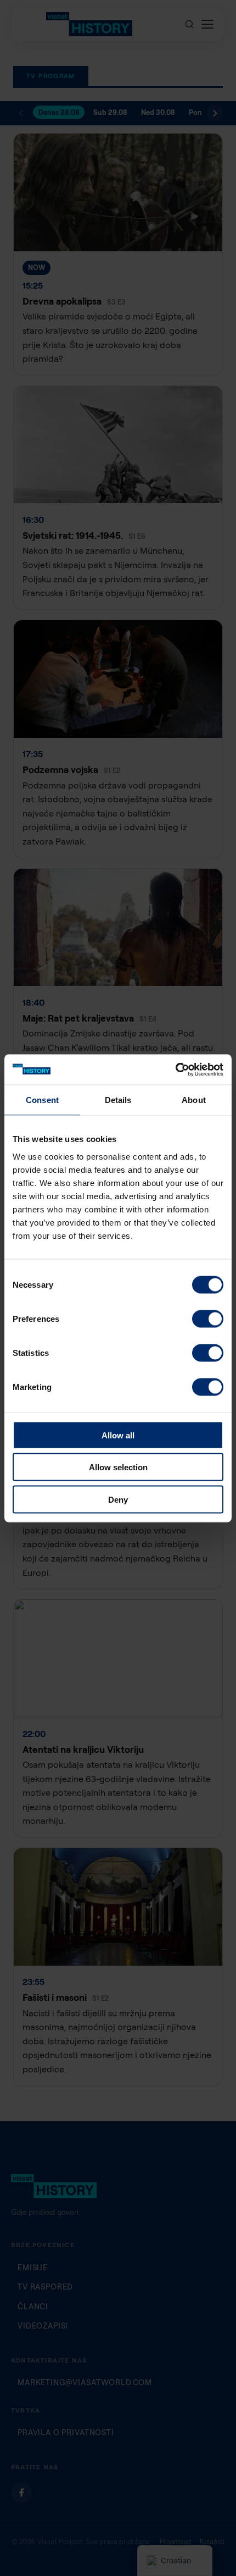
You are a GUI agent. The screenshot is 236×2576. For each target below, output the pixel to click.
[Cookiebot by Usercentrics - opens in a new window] (175, 1069)
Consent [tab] (42, 1100)
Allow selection (118, 1467)
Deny (118, 1499)
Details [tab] (118, 1100)
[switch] (208, 1319)
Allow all (118, 1435)
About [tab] (194, 1100)
